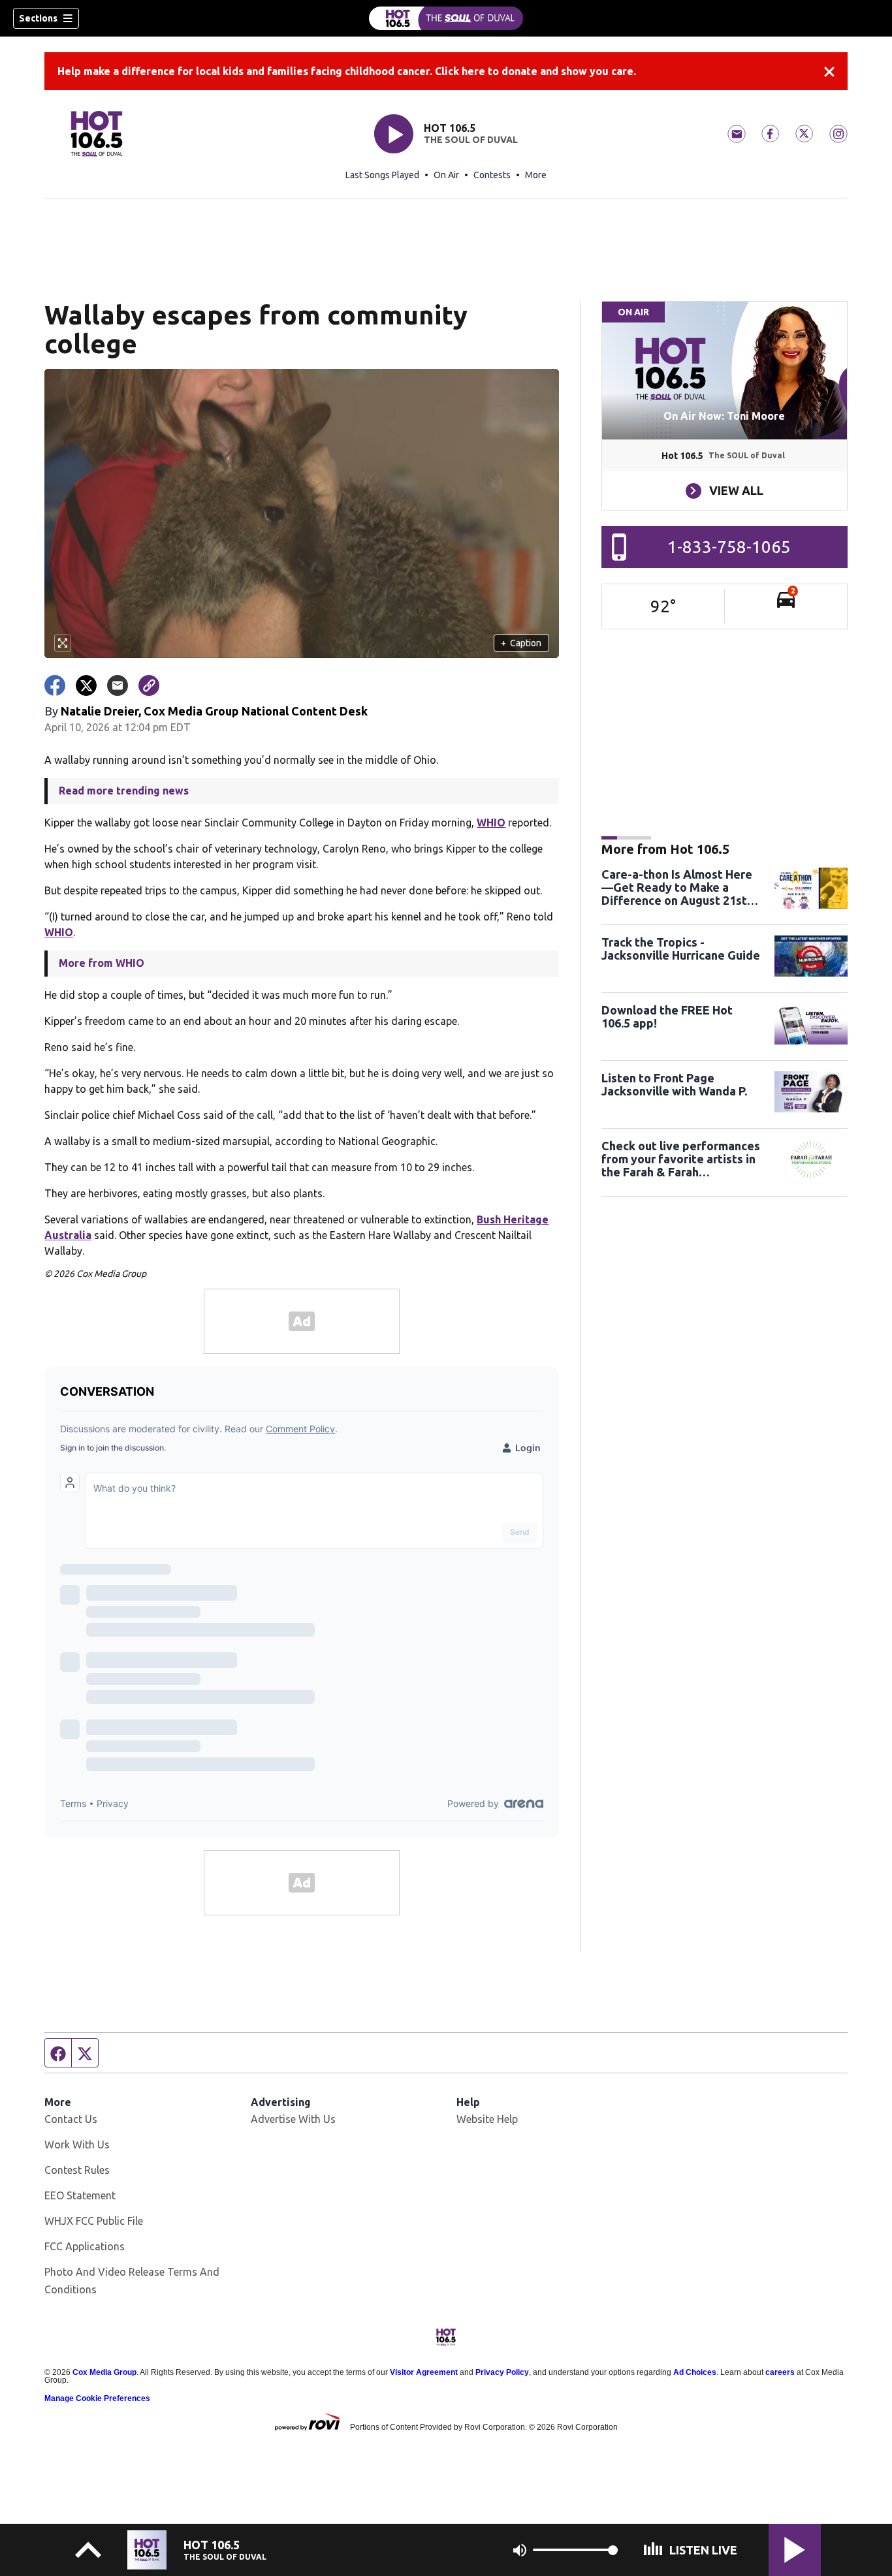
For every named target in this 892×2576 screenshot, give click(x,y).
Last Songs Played (382, 175)
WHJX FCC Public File (94, 2221)
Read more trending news (124, 791)
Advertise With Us (293, 2119)
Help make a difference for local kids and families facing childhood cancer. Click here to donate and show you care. (347, 71)
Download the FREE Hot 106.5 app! (667, 1016)
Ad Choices (695, 2372)
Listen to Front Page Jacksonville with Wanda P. (674, 1084)
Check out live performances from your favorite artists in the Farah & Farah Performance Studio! (681, 1159)
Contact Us (71, 2119)
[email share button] (118, 685)
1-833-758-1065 (729, 547)
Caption (521, 643)
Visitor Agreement (424, 2372)
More (536, 175)
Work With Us (77, 2144)
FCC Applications (85, 2246)
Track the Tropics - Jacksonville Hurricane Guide (681, 949)
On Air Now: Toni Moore (724, 416)
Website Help (487, 2119)
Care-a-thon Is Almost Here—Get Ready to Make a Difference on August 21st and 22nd (677, 887)
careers (780, 2372)
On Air (446, 175)
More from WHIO (102, 963)
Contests (492, 175)
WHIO (491, 823)
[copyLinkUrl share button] (149, 685)
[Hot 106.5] (446, 18)
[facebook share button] (55, 685)
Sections (38, 18)
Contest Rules (77, 2170)
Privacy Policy (502, 2372)
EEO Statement (80, 2195)
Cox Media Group (104, 2372)
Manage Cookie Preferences (97, 2398)
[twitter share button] (86, 685)
